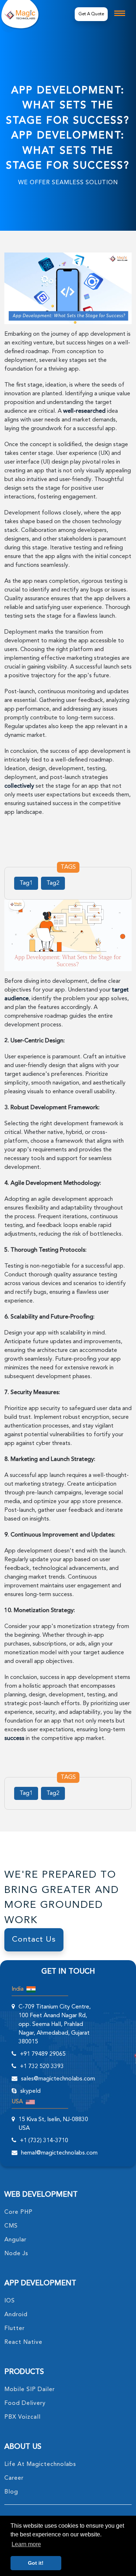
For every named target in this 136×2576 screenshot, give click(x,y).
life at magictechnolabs (40, 2464)
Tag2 (53, 883)
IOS (10, 2301)
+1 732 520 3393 (42, 2067)
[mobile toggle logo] (120, 13)
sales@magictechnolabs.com (58, 2079)
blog (11, 2492)
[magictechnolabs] (20, 14)
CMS (11, 2226)
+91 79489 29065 (43, 2054)
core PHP (18, 2212)
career (14, 2478)
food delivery (25, 2403)
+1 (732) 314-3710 (44, 2141)
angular (15, 2240)
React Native (23, 2342)
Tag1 (26, 883)
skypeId (30, 2091)
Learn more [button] (26, 2544)
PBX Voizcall (22, 2417)
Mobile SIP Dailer (30, 2390)
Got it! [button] (36, 2563)
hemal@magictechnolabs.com (59, 2153)
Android (16, 2315)
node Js (16, 2254)
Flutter (15, 2329)
